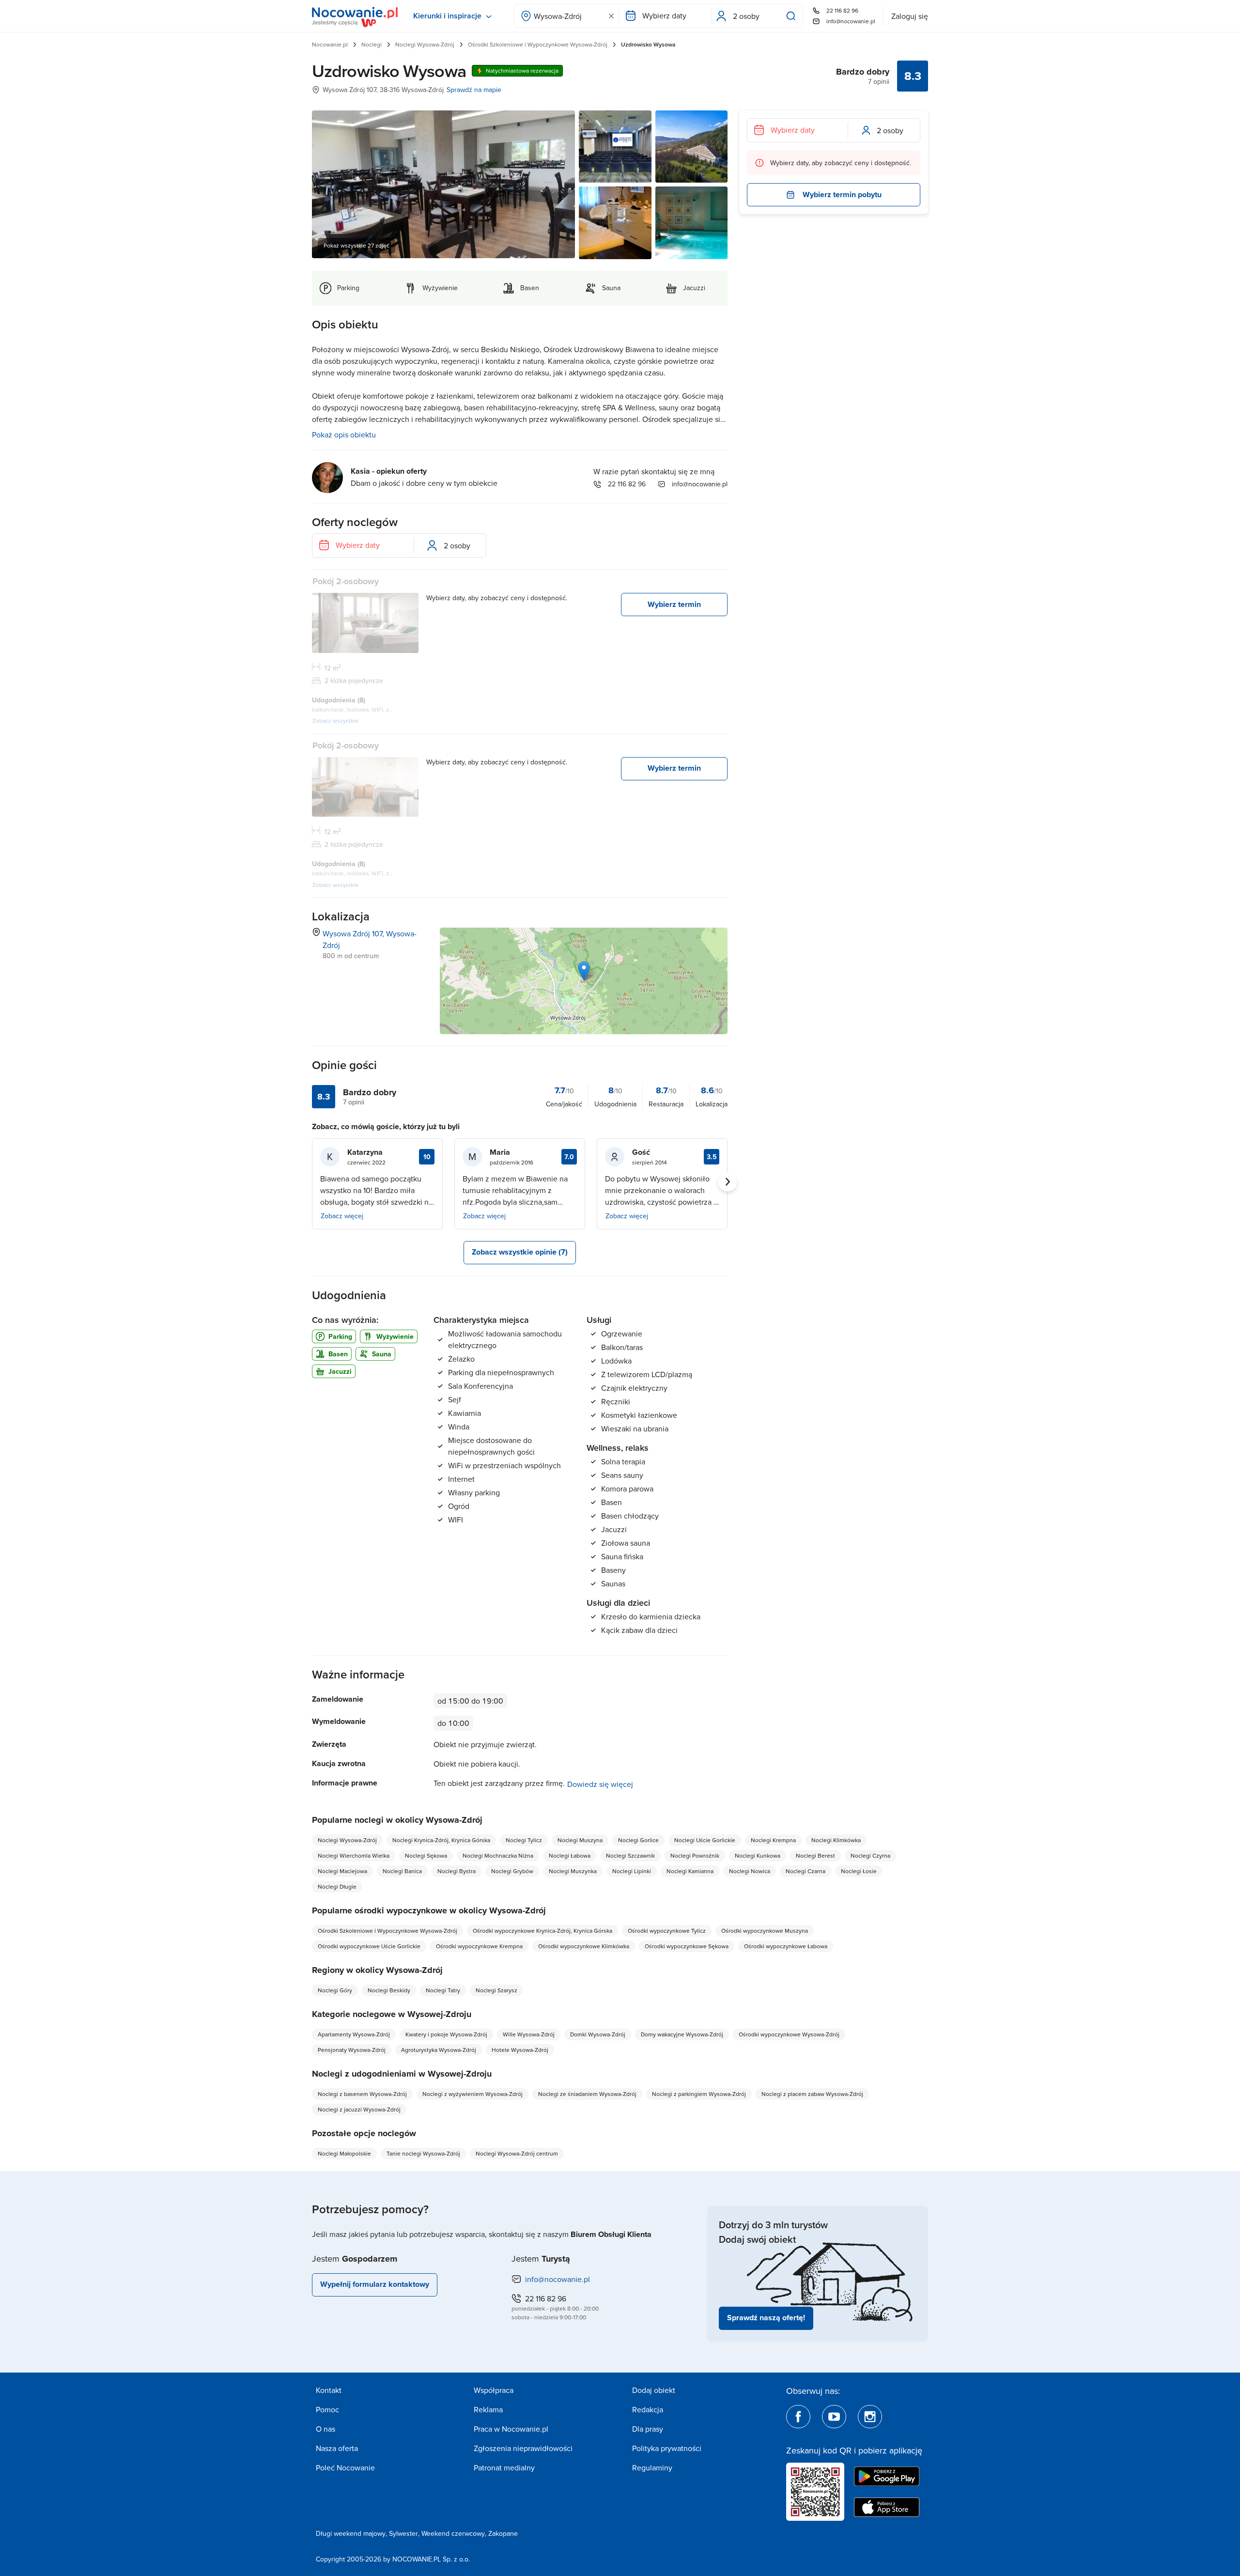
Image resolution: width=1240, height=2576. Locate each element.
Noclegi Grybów (512, 1871)
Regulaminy (652, 2467)
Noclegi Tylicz (524, 1840)
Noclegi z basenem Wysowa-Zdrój (362, 2094)
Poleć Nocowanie (345, 2467)
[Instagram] (870, 2417)
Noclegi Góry (335, 1990)
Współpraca (494, 2390)
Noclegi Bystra (457, 1871)
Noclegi (372, 44)
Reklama (488, 2409)
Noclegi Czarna (806, 1871)
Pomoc (327, 2409)
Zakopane (503, 2533)
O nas (325, 2429)
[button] (584, 971)
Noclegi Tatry (443, 1990)
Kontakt (329, 2390)
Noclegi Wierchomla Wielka (354, 1855)
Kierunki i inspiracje (447, 16)
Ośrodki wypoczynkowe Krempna (479, 1946)
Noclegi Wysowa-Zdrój (425, 44)
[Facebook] (798, 2417)
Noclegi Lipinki (632, 1871)
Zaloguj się (910, 16)
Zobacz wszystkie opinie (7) (520, 1252)
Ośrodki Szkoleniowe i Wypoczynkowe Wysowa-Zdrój (538, 44)
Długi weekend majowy (351, 2533)
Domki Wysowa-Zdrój (598, 2034)
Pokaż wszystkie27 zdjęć (356, 245)
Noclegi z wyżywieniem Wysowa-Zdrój (473, 2094)
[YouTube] (834, 2417)
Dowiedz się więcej (600, 1784)
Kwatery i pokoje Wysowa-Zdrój (446, 2034)
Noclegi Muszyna (580, 1840)
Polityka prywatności (667, 2448)
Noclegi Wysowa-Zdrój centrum (517, 2153)
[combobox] (566, 16)
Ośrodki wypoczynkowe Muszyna (765, 1931)
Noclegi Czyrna (870, 1855)
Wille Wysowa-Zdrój (529, 2034)
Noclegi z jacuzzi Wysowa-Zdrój (359, 2109)
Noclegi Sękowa (426, 1855)
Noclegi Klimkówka (836, 1840)
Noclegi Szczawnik (630, 1855)
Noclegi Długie (337, 1886)
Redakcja (648, 2409)
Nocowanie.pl (330, 44)
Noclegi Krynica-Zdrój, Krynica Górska (441, 1840)
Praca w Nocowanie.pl (511, 2429)
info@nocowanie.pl (851, 21)
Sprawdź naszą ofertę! (766, 2318)
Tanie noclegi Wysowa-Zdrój (423, 2153)
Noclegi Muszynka (573, 1871)
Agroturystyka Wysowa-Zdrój (439, 2050)
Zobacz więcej (342, 1216)
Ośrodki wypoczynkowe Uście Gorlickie (369, 1946)
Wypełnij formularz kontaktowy (375, 2284)
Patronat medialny (504, 2467)
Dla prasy (648, 2429)
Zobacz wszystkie (335, 721)
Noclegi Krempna (773, 1840)
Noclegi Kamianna (690, 1871)
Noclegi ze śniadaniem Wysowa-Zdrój (587, 2094)
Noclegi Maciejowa (342, 1871)
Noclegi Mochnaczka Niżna (498, 1855)
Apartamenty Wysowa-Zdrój (354, 2034)
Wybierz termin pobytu (842, 194)
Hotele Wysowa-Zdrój (520, 2050)
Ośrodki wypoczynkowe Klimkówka (584, 1946)
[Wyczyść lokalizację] (611, 16)
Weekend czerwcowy (453, 2533)
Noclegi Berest (815, 1855)
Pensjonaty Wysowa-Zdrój (352, 2050)
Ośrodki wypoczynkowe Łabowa (786, 1946)
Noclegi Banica (402, 1871)
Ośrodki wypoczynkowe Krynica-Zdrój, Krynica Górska (542, 1931)
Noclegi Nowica (750, 1871)
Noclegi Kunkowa (758, 1855)
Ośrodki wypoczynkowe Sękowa (687, 1946)
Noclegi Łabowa (570, 1855)
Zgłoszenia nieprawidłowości (523, 2448)
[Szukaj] (793, 16)
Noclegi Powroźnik (695, 1855)
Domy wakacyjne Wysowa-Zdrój (682, 2034)
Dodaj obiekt (654, 2390)
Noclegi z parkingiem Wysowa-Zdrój (699, 2094)
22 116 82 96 (842, 10)
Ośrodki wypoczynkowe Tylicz (667, 1931)
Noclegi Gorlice (638, 1840)
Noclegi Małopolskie (344, 2153)
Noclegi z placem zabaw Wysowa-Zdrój (812, 2094)
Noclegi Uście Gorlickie (705, 1840)
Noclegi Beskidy (389, 1990)
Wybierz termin (674, 604)
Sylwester (403, 2533)
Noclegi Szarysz (496, 1990)
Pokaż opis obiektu (344, 435)
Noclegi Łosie (859, 1871)
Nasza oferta (337, 2448)
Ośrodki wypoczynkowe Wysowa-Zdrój (789, 2034)
